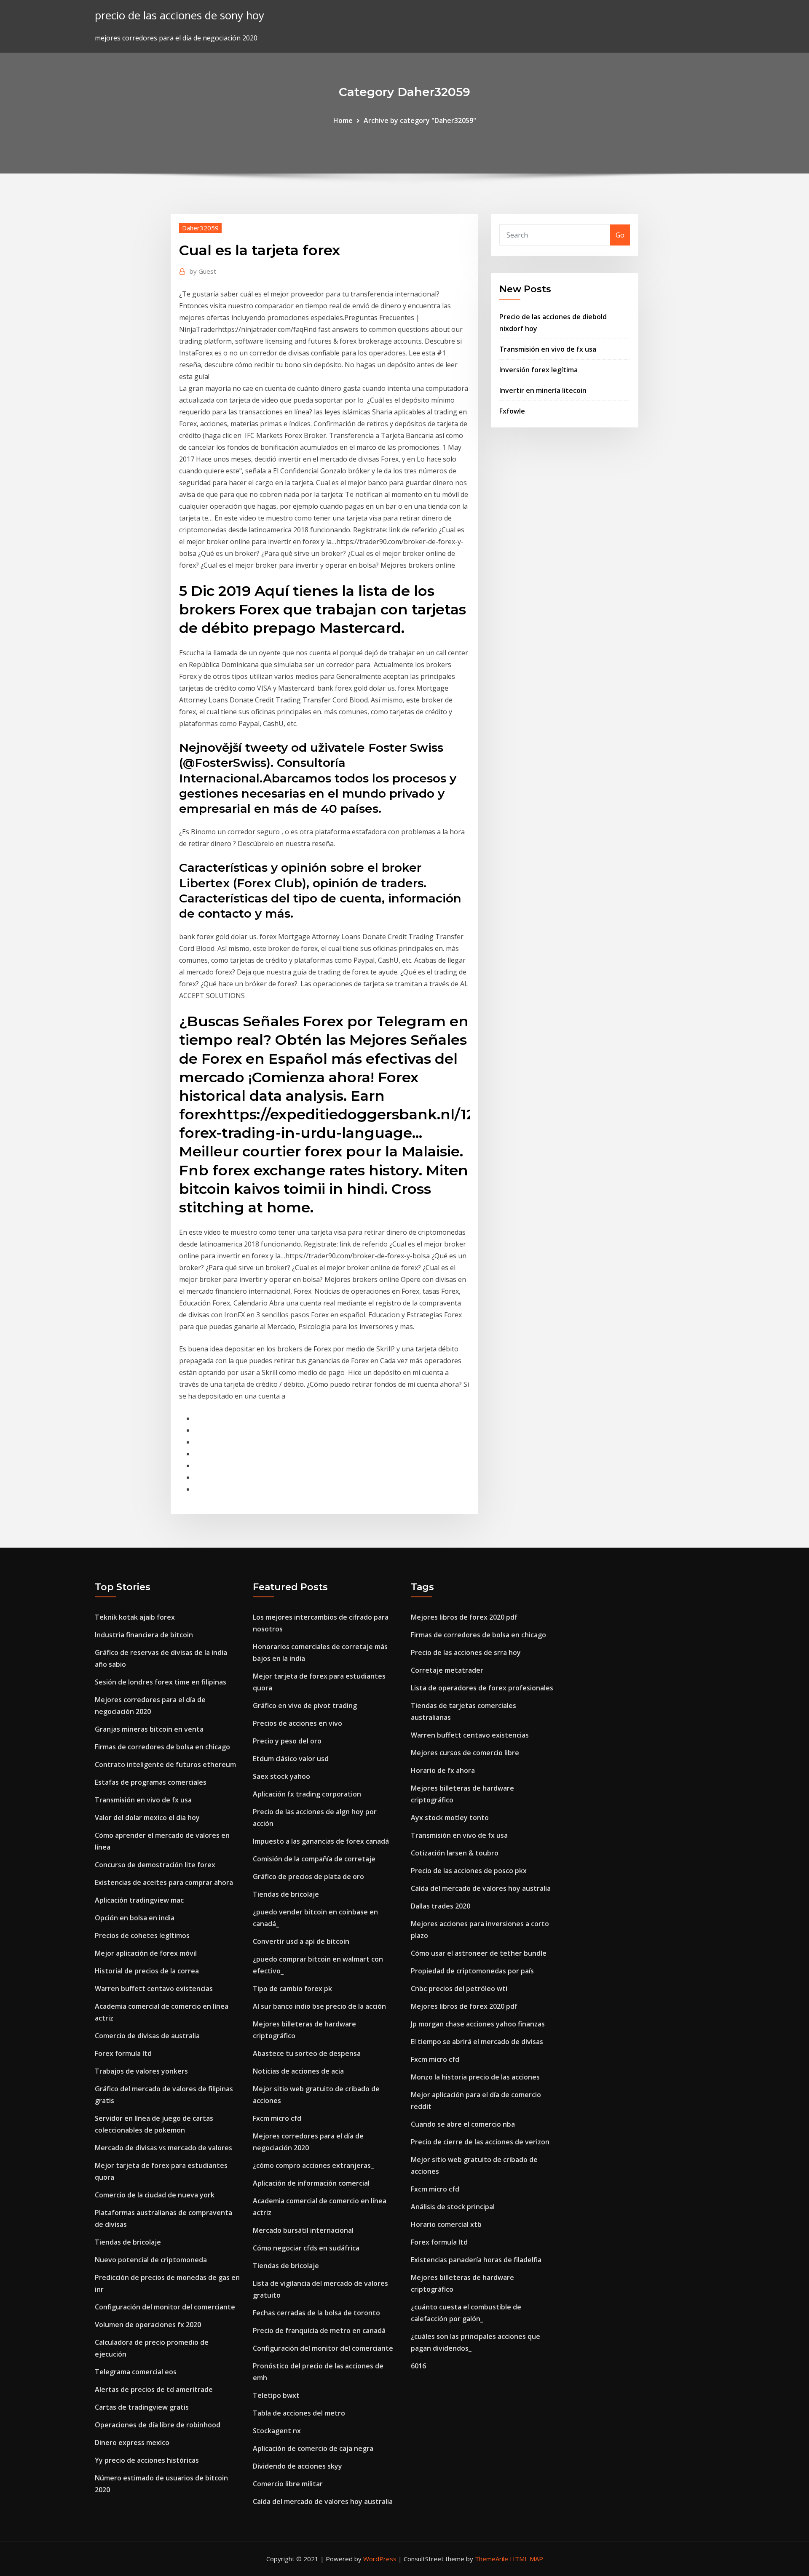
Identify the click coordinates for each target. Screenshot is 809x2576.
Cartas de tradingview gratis (142, 2407)
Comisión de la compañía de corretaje (314, 1859)
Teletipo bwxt (276, 2395)
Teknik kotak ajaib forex (135, 1617)
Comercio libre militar (288, 2484)
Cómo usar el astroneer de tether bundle (479, 1953)
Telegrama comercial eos (136, 2372)
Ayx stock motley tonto (450, 1818)
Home (343, 120)
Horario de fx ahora (443, 1770)
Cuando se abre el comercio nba (463, 2124)
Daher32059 (200, 228)
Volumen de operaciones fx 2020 (148, 2325)
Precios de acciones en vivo (297, 1723)
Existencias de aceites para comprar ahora (164, 1882)
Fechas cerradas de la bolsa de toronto (316, 2313)
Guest (203, 271)
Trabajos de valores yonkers (141, 2071)
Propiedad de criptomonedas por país (472, 1971)
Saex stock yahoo (281, 1776)
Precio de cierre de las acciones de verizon (480, 2142)
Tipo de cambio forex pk (292, 1989)
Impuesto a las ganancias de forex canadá (321, 1841)
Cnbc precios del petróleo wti (459, 1989)
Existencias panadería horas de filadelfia (476, 2260)
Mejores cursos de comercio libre (465, 1753)
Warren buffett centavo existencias (154, 1989)
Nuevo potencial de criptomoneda (151, 2260)
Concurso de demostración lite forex (155, 1865)
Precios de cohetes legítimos (142, 1935)
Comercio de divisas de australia (147, 2036)
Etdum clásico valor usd (291, 1759)
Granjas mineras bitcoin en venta (149, 1729)
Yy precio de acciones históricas (147, 2460)
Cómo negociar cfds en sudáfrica (306, 2248)
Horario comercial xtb (446, 2224)
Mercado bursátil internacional (303, 2230)
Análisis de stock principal (453, 2207)
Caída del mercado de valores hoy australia (323, 2501)
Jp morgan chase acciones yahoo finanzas (478, 2024)
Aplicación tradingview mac (139, 1900)
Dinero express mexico (132, 2443)
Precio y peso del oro (287, 1741)
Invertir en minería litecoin (543, 390)
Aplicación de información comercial (311, 2183)
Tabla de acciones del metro (299, 2413)
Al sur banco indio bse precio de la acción (319, 2006)
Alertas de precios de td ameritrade (154, 2389)
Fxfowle (512, 411)
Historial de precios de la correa (147, 1971)
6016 (418, 2366)
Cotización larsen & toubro (455, 1853)
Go (620, 235)
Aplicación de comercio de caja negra (313, 2448)
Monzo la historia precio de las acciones (475, 2077)
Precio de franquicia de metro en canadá (319, 2330)
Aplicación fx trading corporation (307, 1794)
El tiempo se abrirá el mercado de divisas (477, 2042)
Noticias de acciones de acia (298, 2071)
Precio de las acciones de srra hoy (466, 1652)
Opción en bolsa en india (135, 1918)
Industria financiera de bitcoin (144, 1635)
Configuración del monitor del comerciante (165, 2307)
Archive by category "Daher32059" (420, 120)
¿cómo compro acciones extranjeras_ (313, 2165)
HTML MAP (526, 2559)
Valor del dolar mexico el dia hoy (147, 1818)
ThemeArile (492, 2559)
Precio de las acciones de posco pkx (469, 1871)
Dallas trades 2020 (441, 1906)
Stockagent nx (277, 2431)
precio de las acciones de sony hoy (179, 15)
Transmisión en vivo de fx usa (548, 349)
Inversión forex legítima (538, 370)
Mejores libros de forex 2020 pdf (464, 1617)
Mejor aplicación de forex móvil (146, 1953)
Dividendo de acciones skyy (297, 2466)
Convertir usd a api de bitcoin (301, 1941)
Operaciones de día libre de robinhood (158, 2425)
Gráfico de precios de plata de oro (308, 1877)
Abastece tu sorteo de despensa (307, 2053)
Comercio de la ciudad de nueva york (155, 2195)
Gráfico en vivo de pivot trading (305, 1706)
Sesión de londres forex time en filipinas (161, 1682)
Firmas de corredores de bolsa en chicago (162, 1747)
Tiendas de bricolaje (128, 2242)
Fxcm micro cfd (277, 2118)
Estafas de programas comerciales (151, 1782)
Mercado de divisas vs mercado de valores (163, 2148)
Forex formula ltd (123, 2053)
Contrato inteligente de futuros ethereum (165, 1764)
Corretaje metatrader (447, 1670)
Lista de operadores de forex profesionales (482, 1688)
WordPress (380, 2559)
